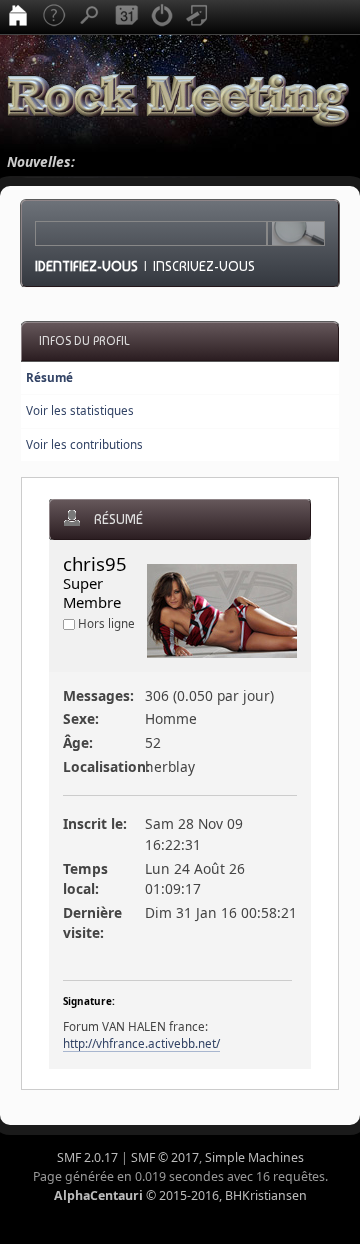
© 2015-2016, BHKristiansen (180, 1195)
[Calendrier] (126, 17)
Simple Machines (254, 1157)
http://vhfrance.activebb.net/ (141, 1043)
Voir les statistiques (80, 410)
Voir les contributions (84, 444)
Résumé (49, 377)
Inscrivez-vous (204, 266)
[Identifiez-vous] (162, 17)
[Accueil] (18, 17)
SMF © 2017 (165, 1157)
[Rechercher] (90, 17)
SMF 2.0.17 (87, 1157)
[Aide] (54, 17)
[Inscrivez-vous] (198, 17)
